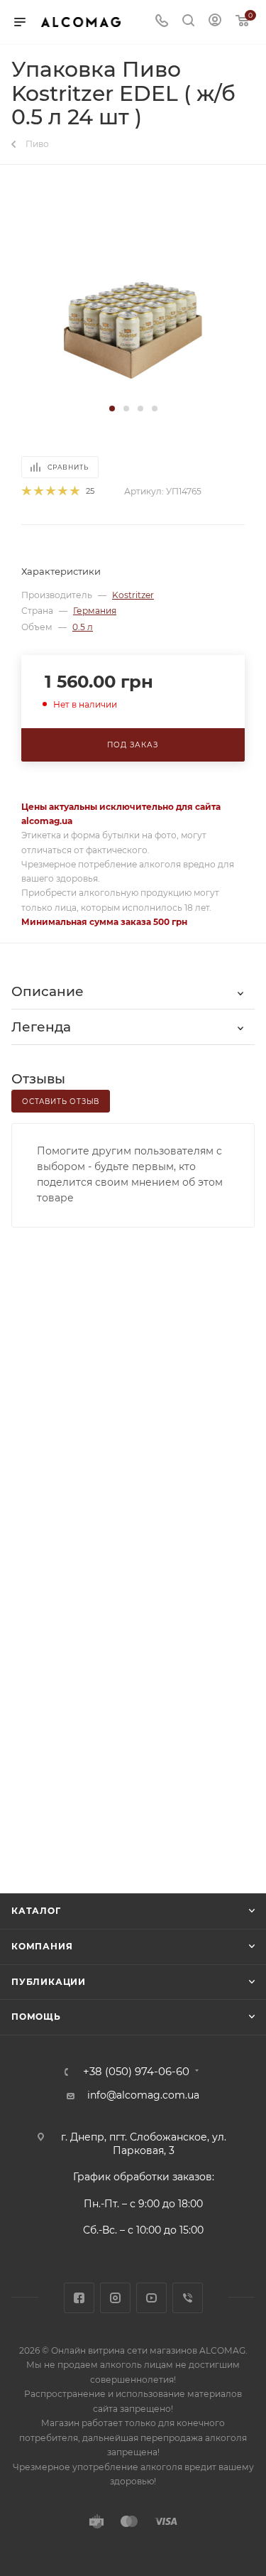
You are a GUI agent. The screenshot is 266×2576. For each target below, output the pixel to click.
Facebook (79, 2298)
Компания (42, 1946)
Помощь (36, 2017)
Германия (95, 611)
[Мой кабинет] (215, 22)
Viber (188, 2298)
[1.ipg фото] (133, 293)
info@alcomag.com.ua (143, 2095)
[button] (112, 408)
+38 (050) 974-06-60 (136, 2072)
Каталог (36, 1911)
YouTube (151, 2298)
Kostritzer (133, 595)
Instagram (115, 2298)
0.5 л (83, 627)
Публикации (49, 1982)
